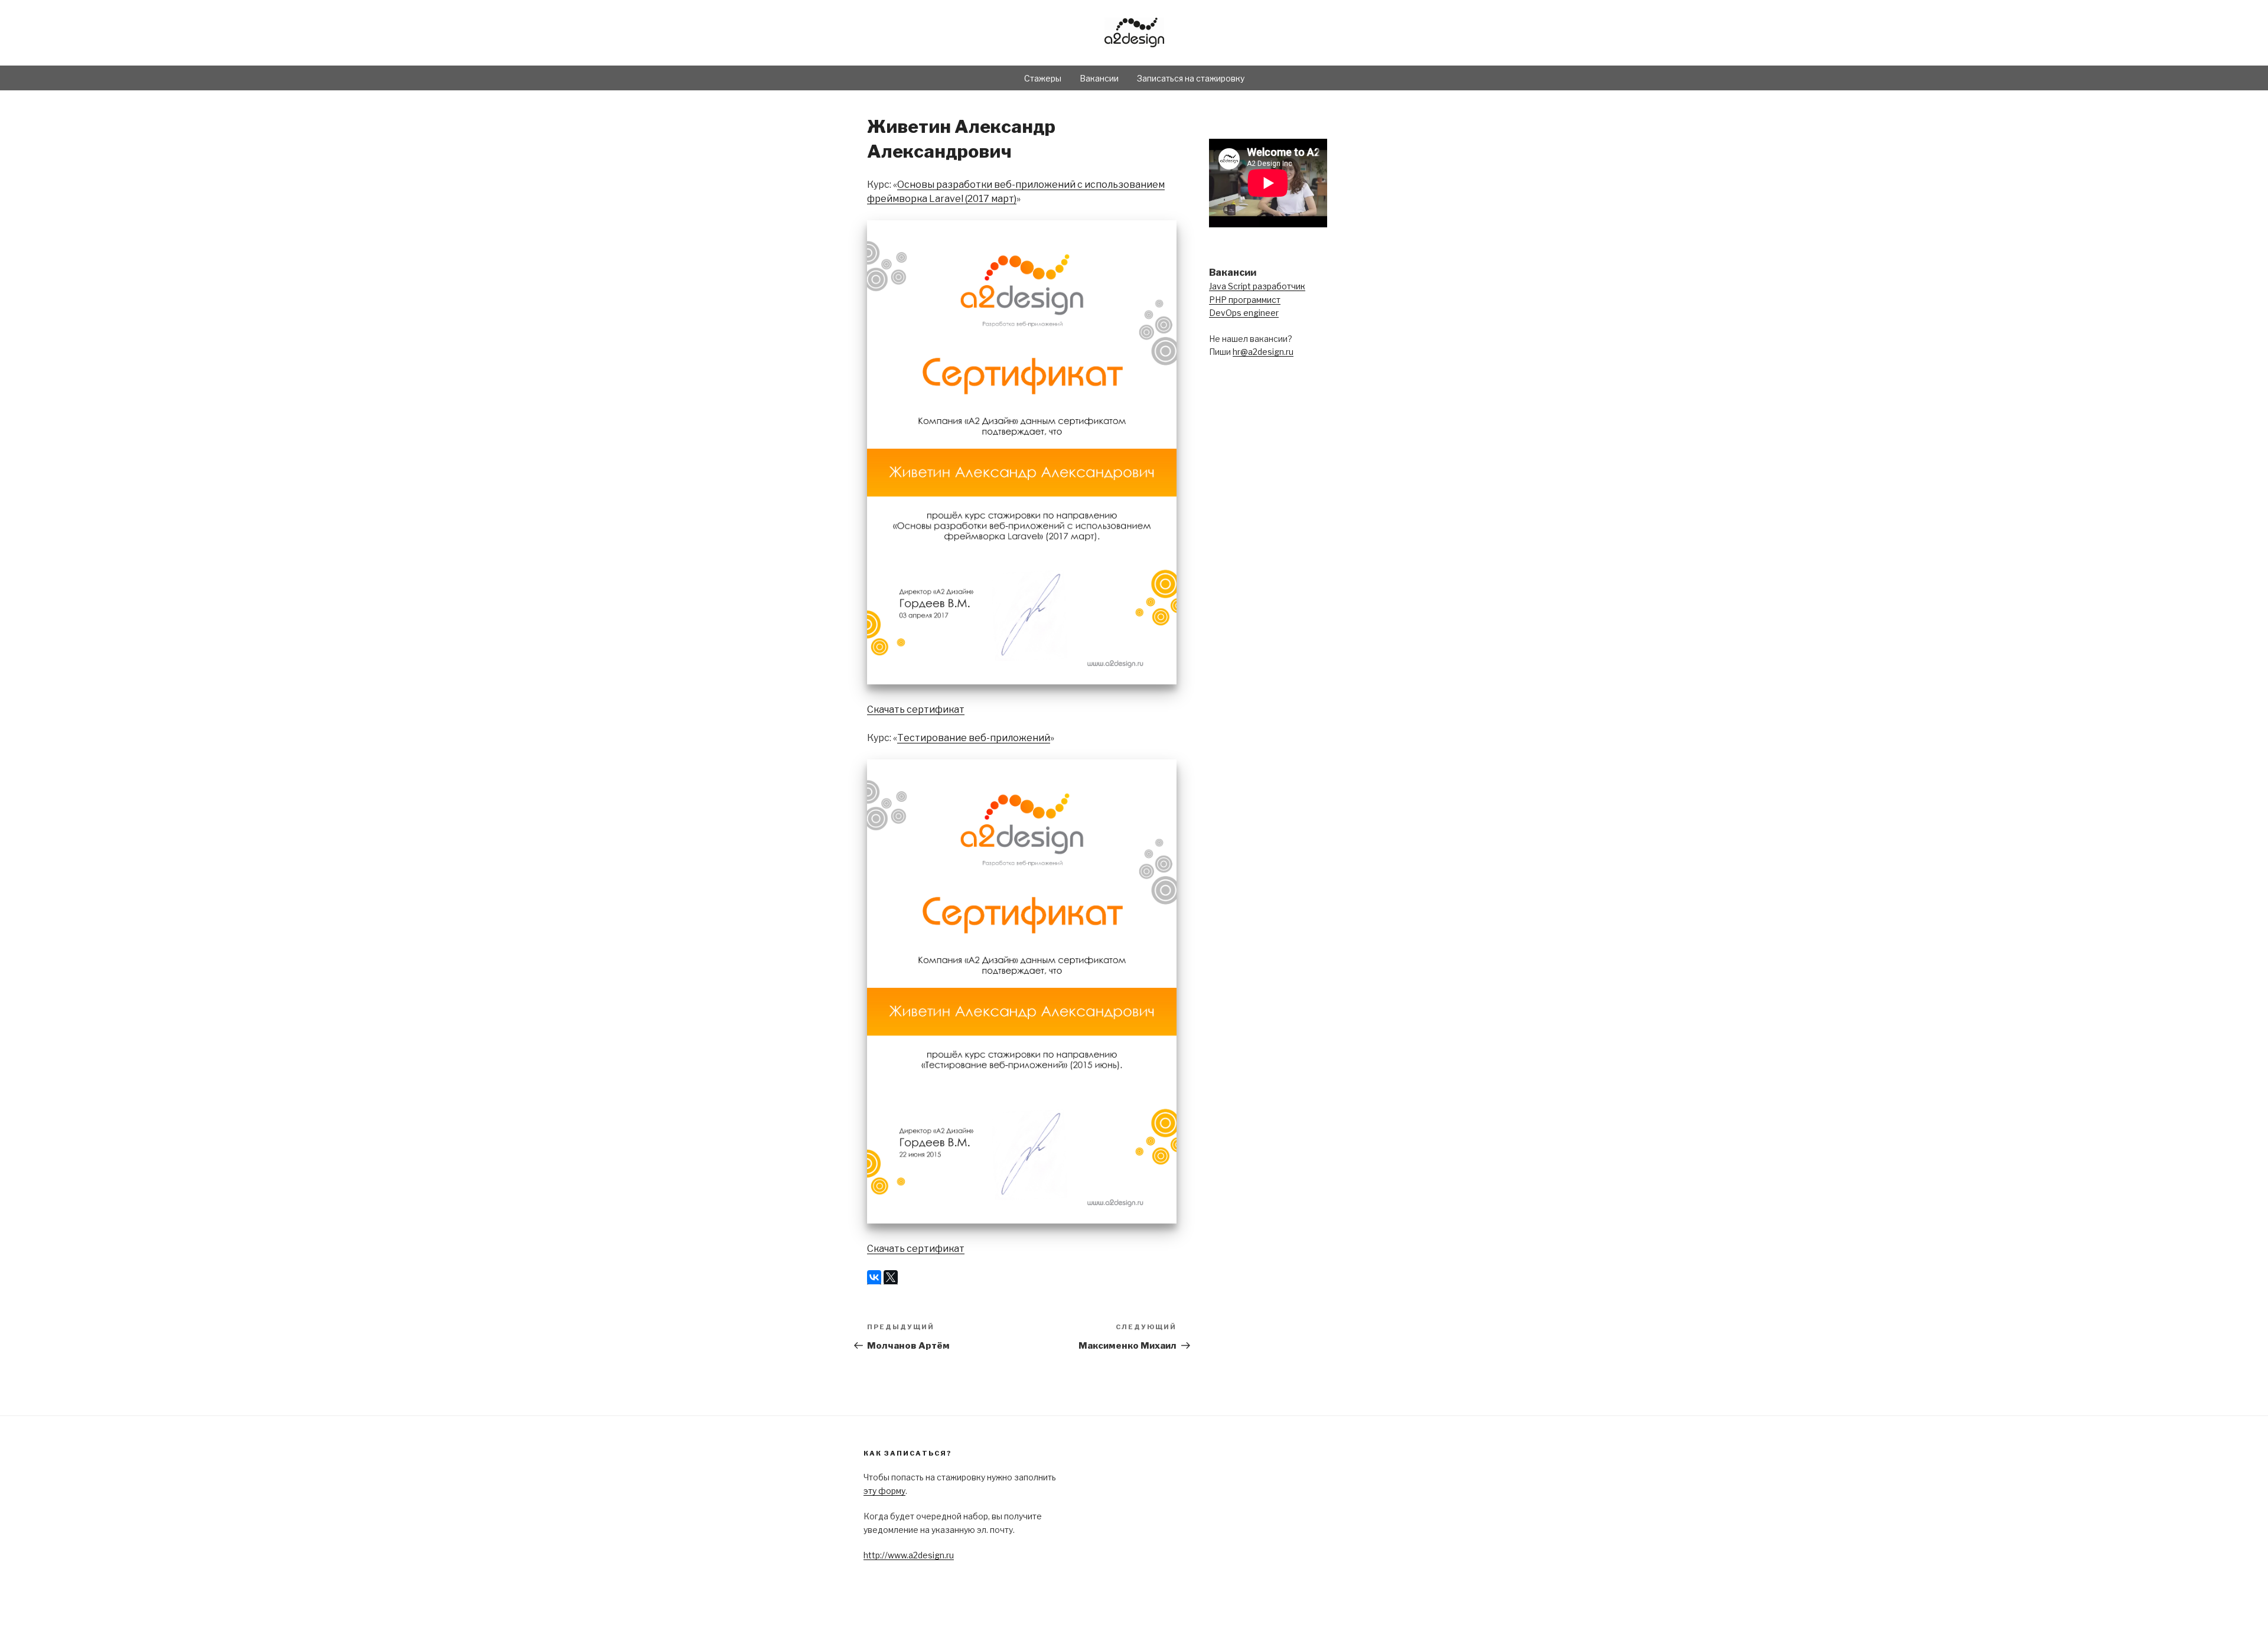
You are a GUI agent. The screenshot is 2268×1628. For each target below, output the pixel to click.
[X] (891, 1277)
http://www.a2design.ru (909, 1555)
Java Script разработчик (1257, 286)
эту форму (884, 1491)
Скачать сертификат (916, 709)
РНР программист (1245, 300)
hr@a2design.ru (1263, 352)
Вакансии (1099, 78)
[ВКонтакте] (874, 1277)
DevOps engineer (1244, 313)
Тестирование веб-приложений (974, 738)
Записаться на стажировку (1191, 78)
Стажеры (1043, 78)
